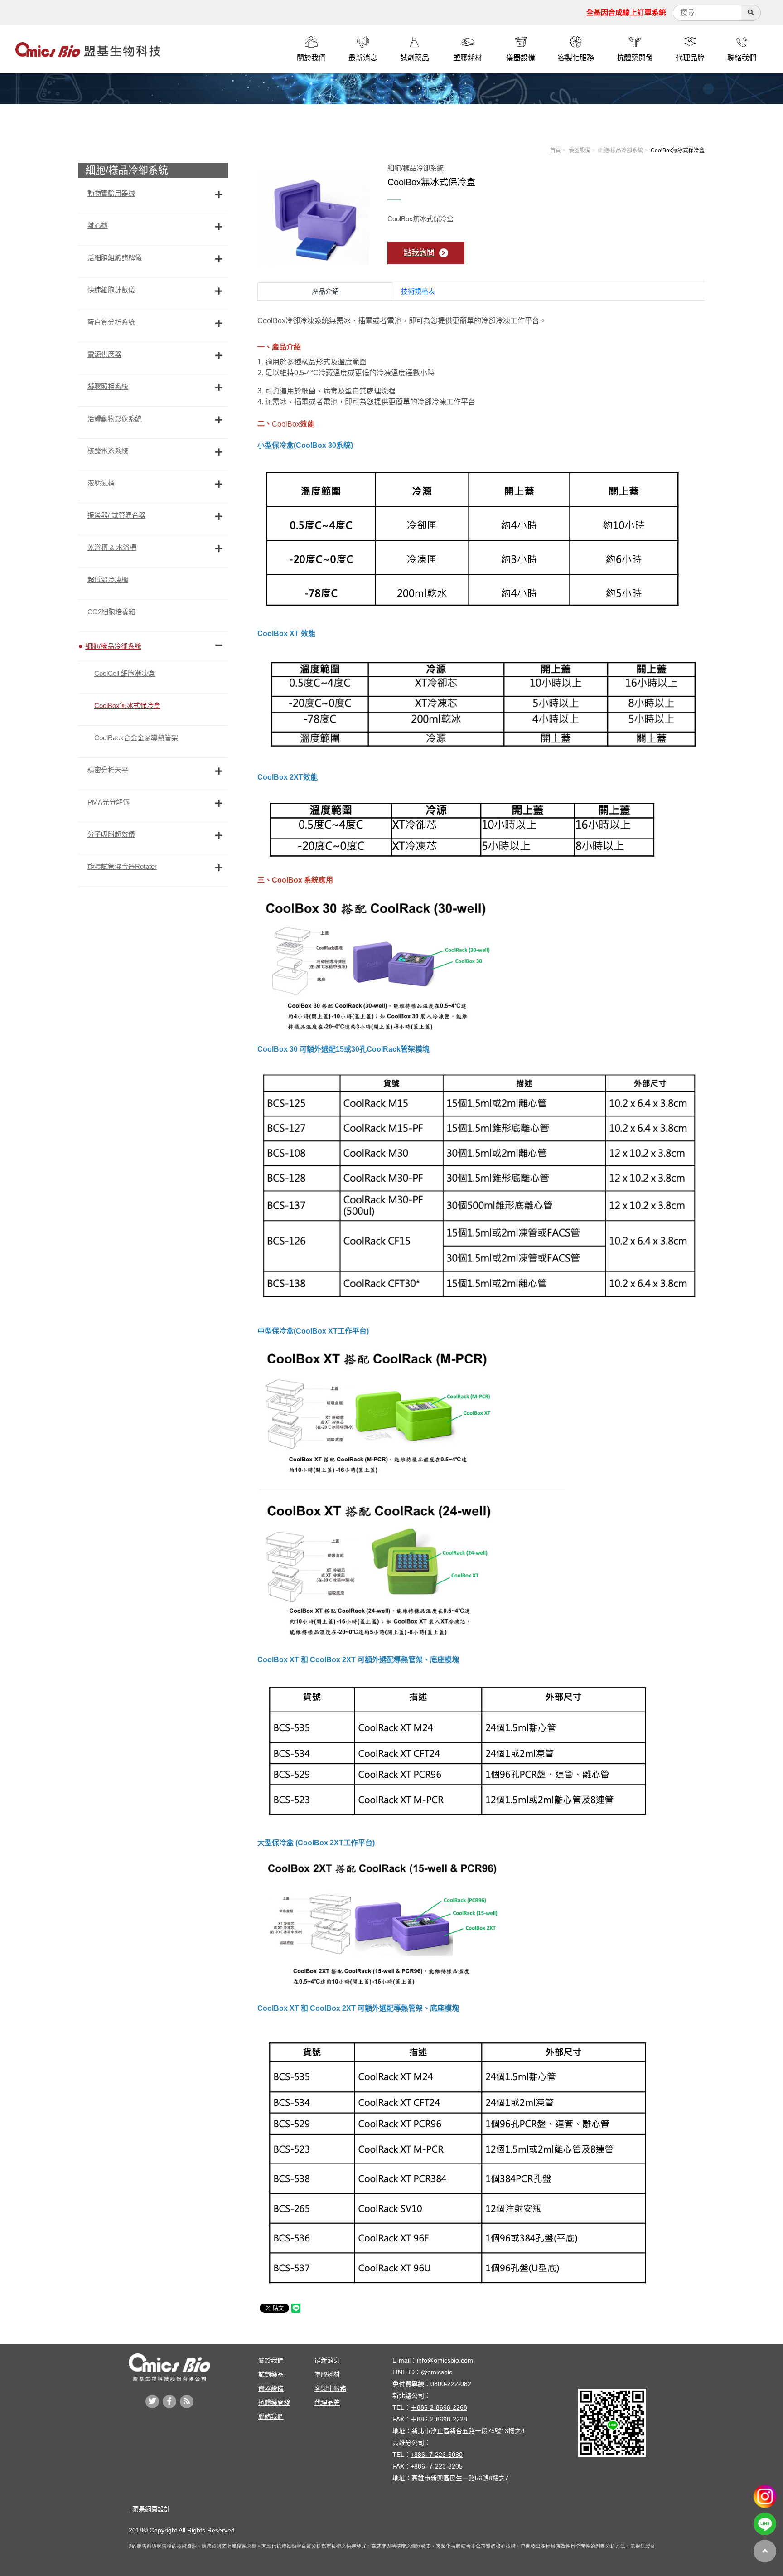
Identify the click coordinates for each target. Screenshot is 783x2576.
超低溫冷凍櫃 (108, 580)
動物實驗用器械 (111, 193)
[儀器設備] (521, 42)
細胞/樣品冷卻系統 (621, 150)
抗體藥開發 (274, 2402)
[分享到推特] (152, 2401)
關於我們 (271, 2360)
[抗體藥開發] (635, 42)
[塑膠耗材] (468, 42)
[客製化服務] (576, 42)
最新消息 (327, 2360)
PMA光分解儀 (109, 802)
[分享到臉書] (169, 2401)
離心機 (98, 226)
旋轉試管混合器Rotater (122, 866)
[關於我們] (311, 42)
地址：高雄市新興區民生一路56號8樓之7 (450, 2478)
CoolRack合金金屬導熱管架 (136, 738)
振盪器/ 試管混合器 (116, 515)
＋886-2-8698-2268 (439, 2407)
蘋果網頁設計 (150, 2509)
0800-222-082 (451, 2384)
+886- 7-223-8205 (437, 2466)
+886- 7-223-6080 (437, 2455)
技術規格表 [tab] (418, 291)
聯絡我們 (271, 2416)
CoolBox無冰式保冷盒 (127, 706)
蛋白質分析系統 (111, 322)
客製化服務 (330, 2388)
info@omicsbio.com (445, 2360)
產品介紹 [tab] (325, 291)
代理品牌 (327, 2402)
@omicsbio (437, 2372)
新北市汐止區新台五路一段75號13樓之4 (468, 2431)
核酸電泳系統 (108, 451)
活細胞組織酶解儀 (115, 258)
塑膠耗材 (327, 2374)
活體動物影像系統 (115, 419)
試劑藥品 (271, 2374)
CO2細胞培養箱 (111, 612)
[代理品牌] (690, 42)
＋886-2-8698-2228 (439, 2419)
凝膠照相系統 (108, 386)
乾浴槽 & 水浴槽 (112, 547)
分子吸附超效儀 (111, 834)
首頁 (556, 150)
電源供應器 (104, 354)
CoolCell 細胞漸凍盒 (125, 673)
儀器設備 (580, 150)
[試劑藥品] (415, 42)
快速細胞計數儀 (111, 290)
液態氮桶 (101, 483)
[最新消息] (363, 42)
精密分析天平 (108, 770)
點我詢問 (419, 253)
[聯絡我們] (742, 42)
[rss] (187, 2401)
